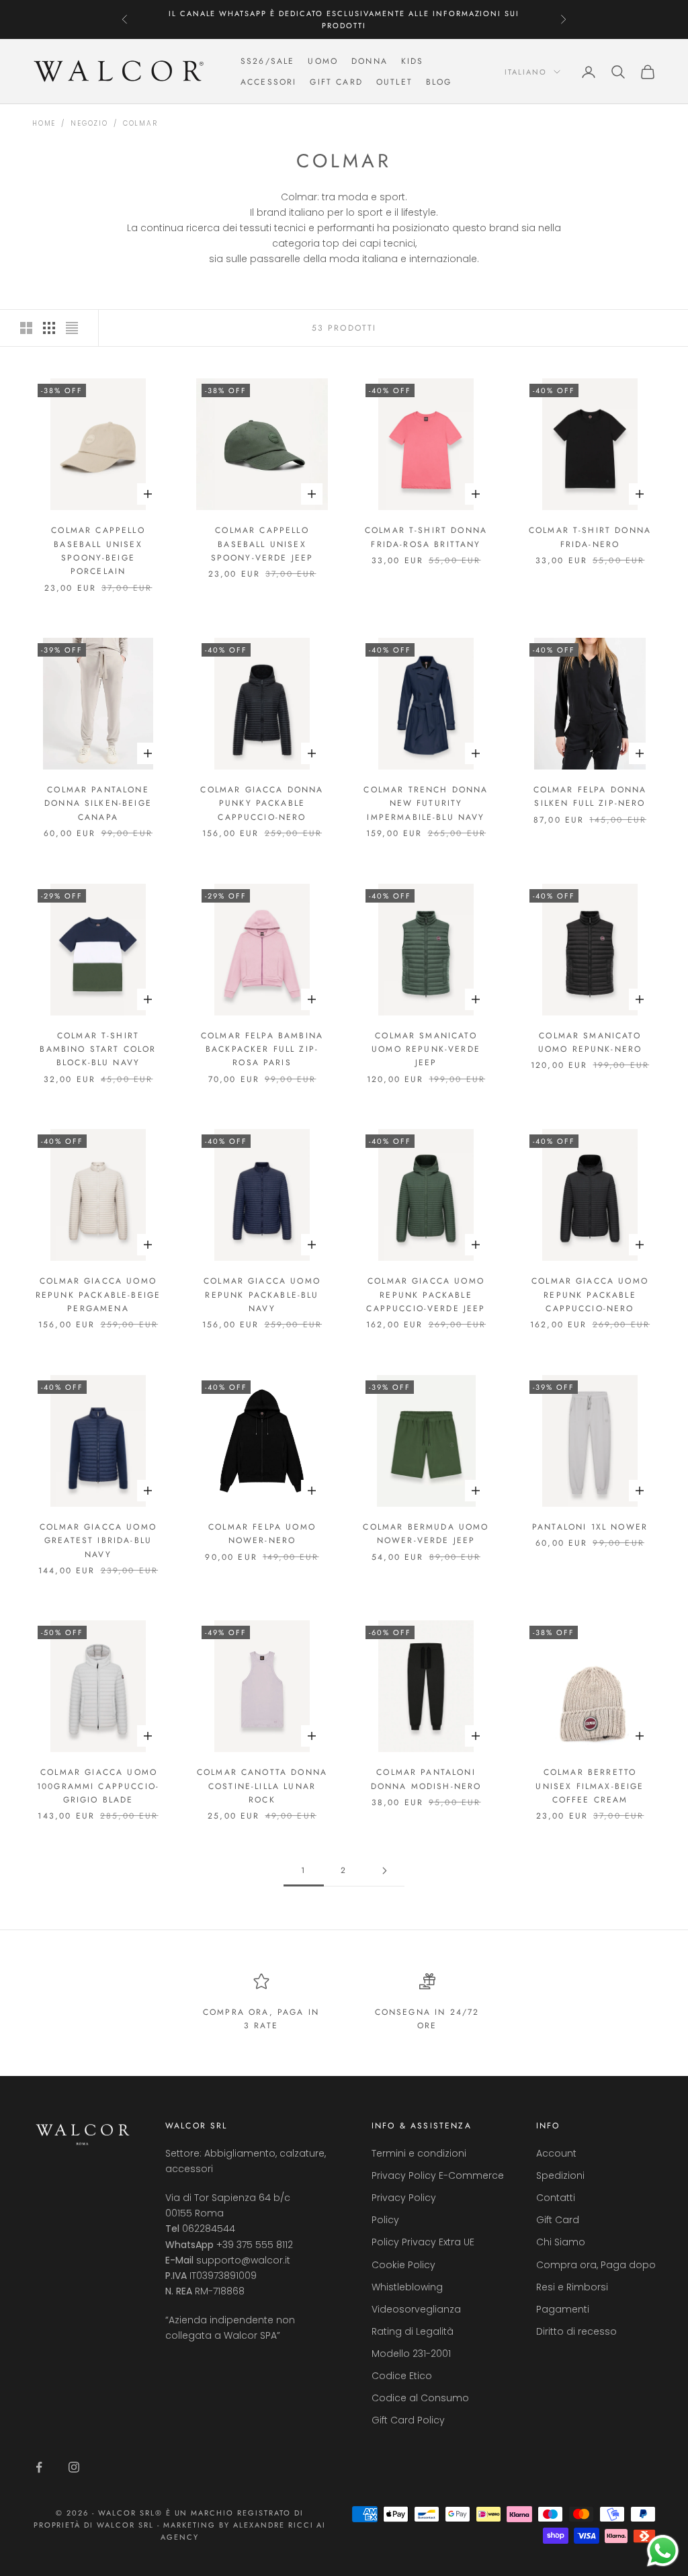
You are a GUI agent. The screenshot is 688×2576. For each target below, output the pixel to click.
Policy (385, 2220)
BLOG (439, 82)
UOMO (323, 61)
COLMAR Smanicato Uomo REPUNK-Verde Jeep (426, 1049)
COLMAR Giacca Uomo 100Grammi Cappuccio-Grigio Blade (98, 1786)
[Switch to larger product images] (26, 328)
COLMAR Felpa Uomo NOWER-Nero (262, 1534)
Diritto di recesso (576, 2331)
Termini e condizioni (419, 2153)
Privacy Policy (404, 2198)
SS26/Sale (267, 61)
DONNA (370, 61)
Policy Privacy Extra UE (423, 2242)
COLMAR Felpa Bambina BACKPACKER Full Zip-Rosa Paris (262, 1049)
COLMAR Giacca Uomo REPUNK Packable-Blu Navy (262, 1295)
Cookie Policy (403, 2265)
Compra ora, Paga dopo (596, 2265)
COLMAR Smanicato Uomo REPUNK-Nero (590, 1042)
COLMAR (140, 123)
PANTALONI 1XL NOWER (590, 1527)
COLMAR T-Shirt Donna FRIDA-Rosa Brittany (426, 537)
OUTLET (394, 82)
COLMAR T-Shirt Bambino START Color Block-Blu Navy (98, 1049)
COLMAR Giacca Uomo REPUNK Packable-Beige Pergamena (98, 1295)
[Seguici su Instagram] (74, 2467)
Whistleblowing (407, 2287)
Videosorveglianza (416, 2309)
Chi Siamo (561, 2242)
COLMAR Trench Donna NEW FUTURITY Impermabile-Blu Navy (426, 803)
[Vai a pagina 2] (384, 1871)
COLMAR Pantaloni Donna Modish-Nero (426, 1779)
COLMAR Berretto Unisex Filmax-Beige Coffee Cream (590, 1786)
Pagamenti (563, 2309)
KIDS (413, 61)
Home (44, 123)
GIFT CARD (336, 82)
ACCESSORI (268, 82)
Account (556, 2153)
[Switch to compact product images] (72, 328)
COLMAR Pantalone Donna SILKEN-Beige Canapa (98, 803)
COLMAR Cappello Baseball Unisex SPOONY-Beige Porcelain (98, 551)
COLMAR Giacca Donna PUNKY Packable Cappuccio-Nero (262, 803)
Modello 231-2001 (411, 2354)
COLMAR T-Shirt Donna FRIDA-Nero (590, 537)
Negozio (89, 123)
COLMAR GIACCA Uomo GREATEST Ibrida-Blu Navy (98, 1541)
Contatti (556, 2198)
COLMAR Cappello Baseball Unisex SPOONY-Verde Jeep (262, 544)
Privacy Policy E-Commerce (438, 2175)
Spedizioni (560, 2175)
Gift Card (558, 2220)
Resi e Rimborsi (572, 2287)
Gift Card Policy (408, 2420)
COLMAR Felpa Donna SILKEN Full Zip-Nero (590, 796)
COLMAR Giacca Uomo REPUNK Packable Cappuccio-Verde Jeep (426, 1295)
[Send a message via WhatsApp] (663, 2551)
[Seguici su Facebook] (39, 2467)
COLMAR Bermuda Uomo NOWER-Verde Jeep (426, 1534)
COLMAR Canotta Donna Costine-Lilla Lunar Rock (262, 1786)
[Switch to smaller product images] (49, 328)
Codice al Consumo (420, 2398)
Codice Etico (402, 2376)
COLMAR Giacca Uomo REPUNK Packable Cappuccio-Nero (590, 1295)
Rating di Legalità (413, 2331)
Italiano (526, 72)
